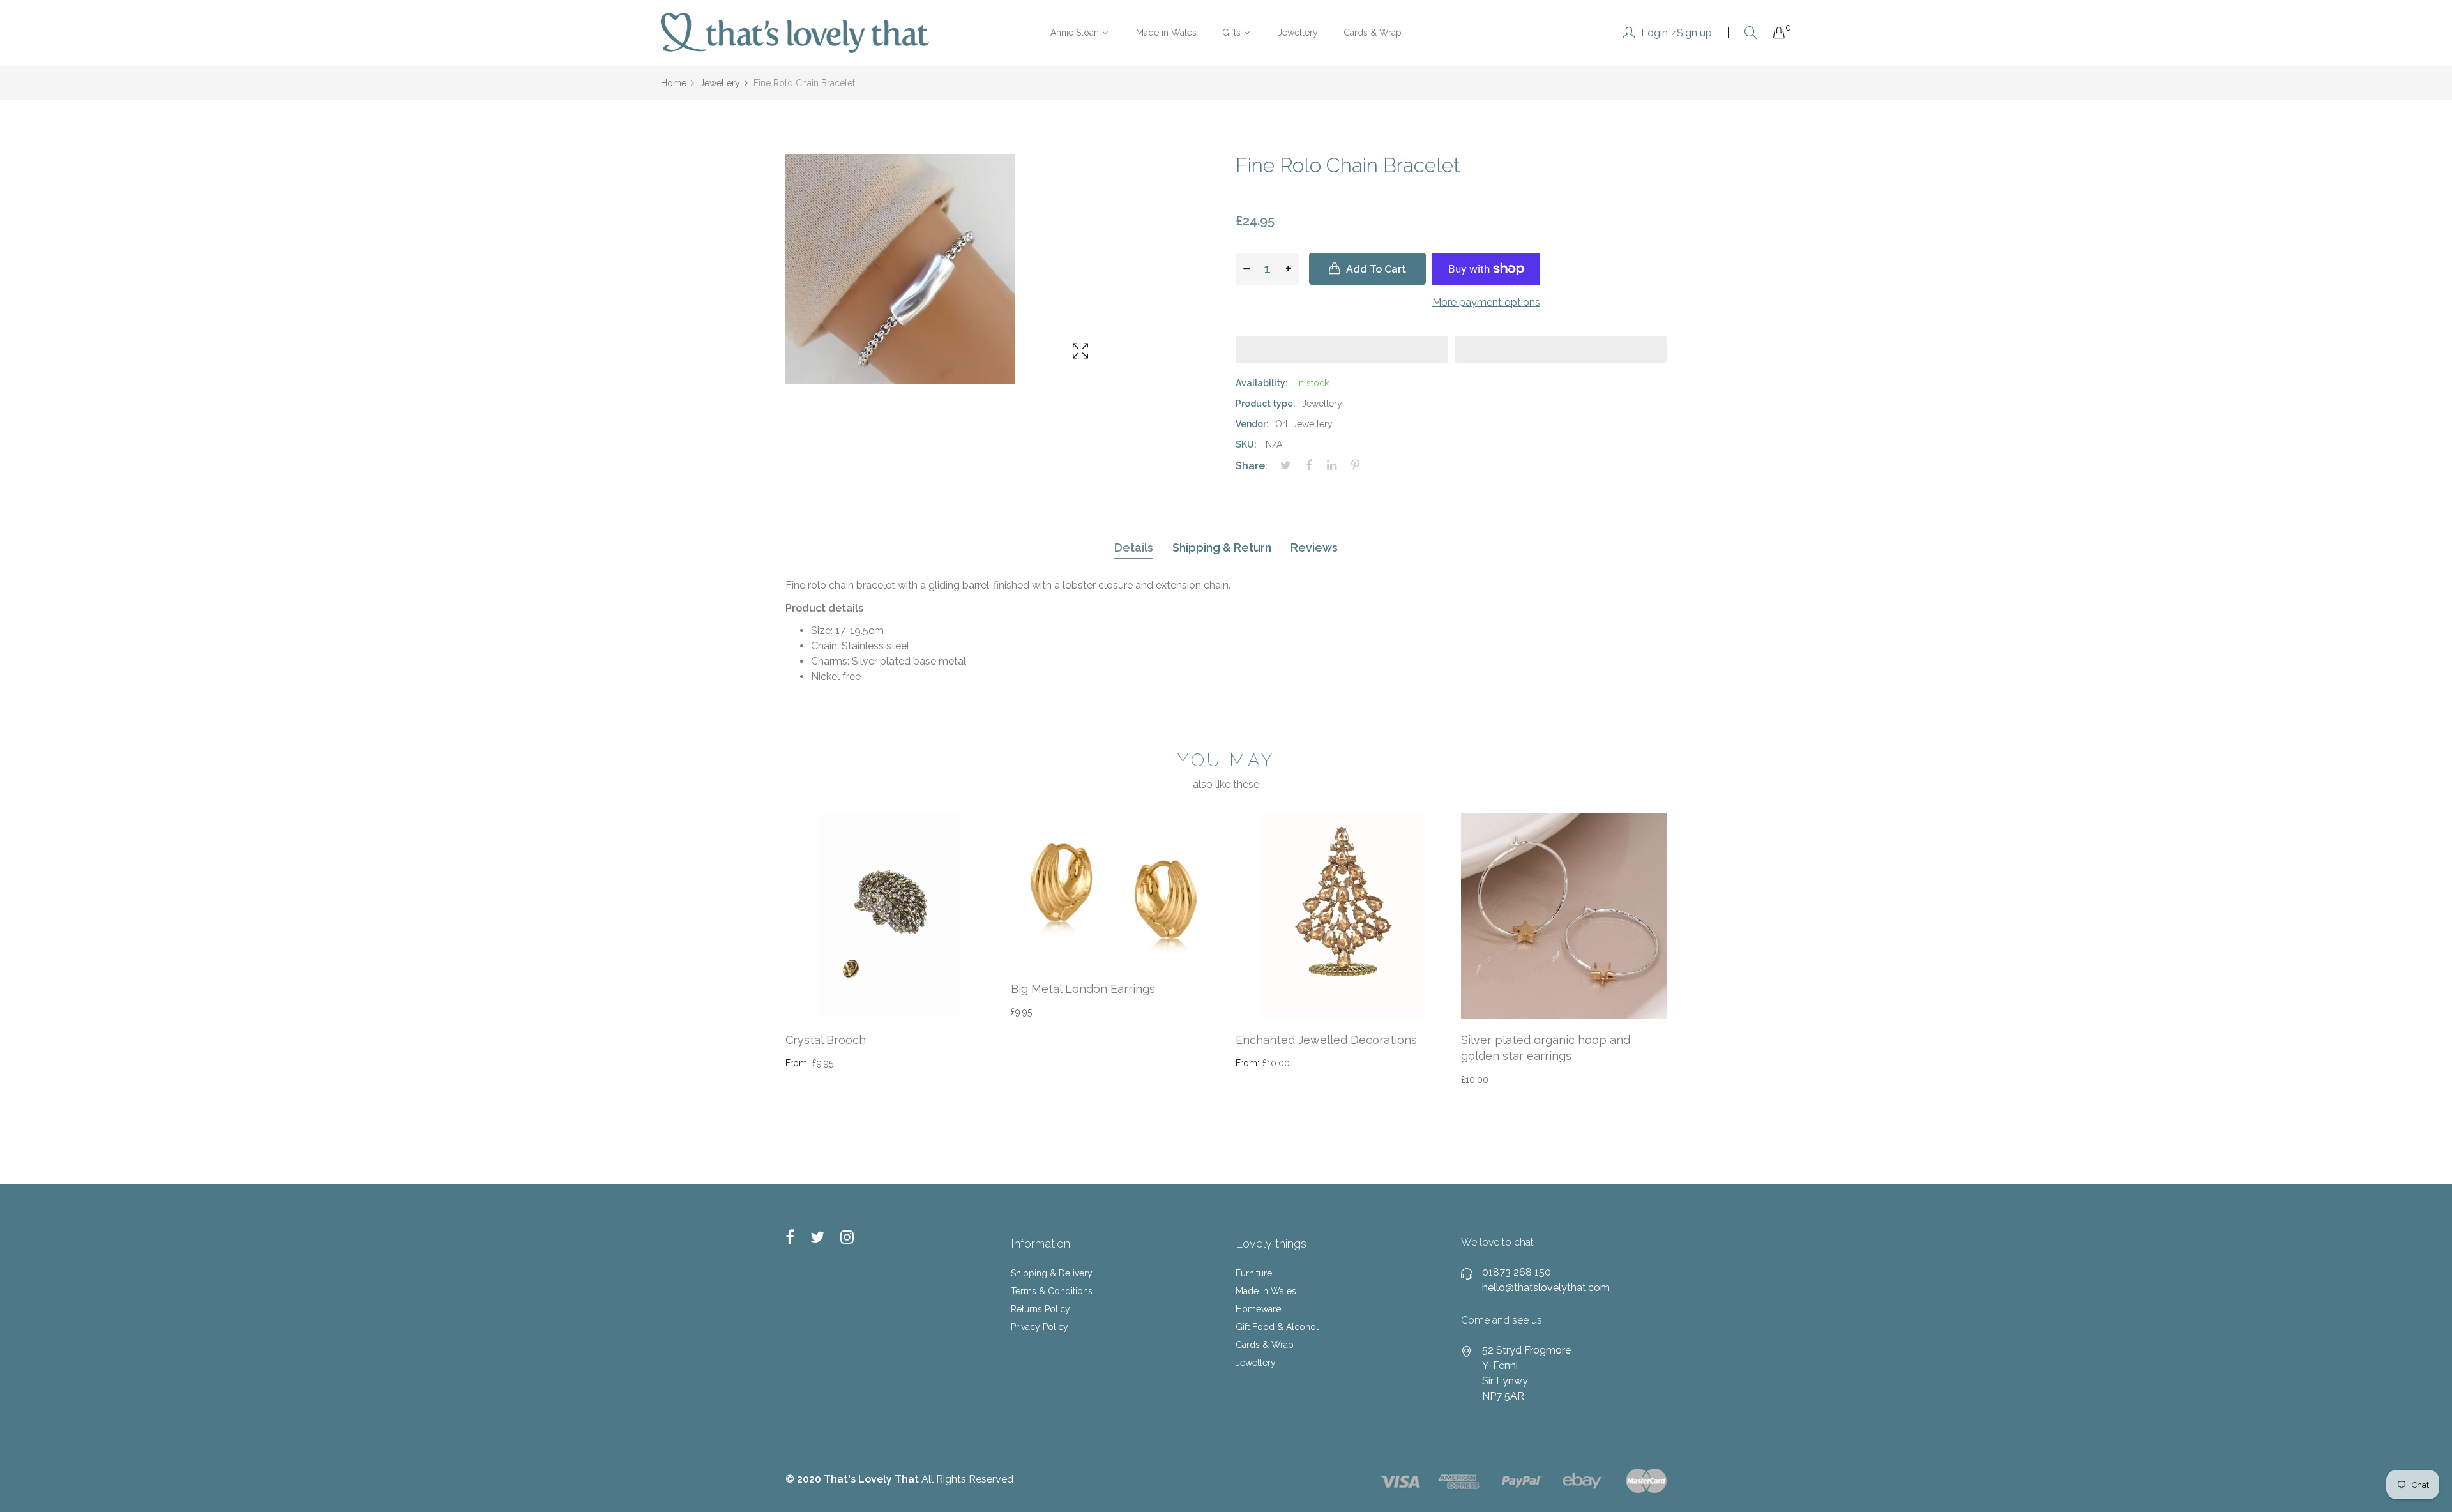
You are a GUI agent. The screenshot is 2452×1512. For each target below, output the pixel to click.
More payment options (1486, 302)
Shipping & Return (1222, 548)
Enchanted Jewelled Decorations (1326, 1040)
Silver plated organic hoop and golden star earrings (1546, 1048)
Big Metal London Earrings (1083, 989)
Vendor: (1252, 424)
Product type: (1266, 404)
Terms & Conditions (1052, 1291)
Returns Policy (1041, 1309)
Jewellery (1256, 1363)
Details (1134, 548)
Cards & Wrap (1265, 1345)
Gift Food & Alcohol (1277, 1327)
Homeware (1258, 1309)
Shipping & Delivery (1052, 1273)
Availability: (1262, 383)
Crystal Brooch (826, 1040)
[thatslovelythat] (795, 33)
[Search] (1751, 33)
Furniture (1254, 1273)
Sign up (1694, 33)
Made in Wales (1266, 1291)
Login (1654, 33)
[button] (1342, 349)
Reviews (1314, 548)
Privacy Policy (1040, 1327)
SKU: (1246, 444)
